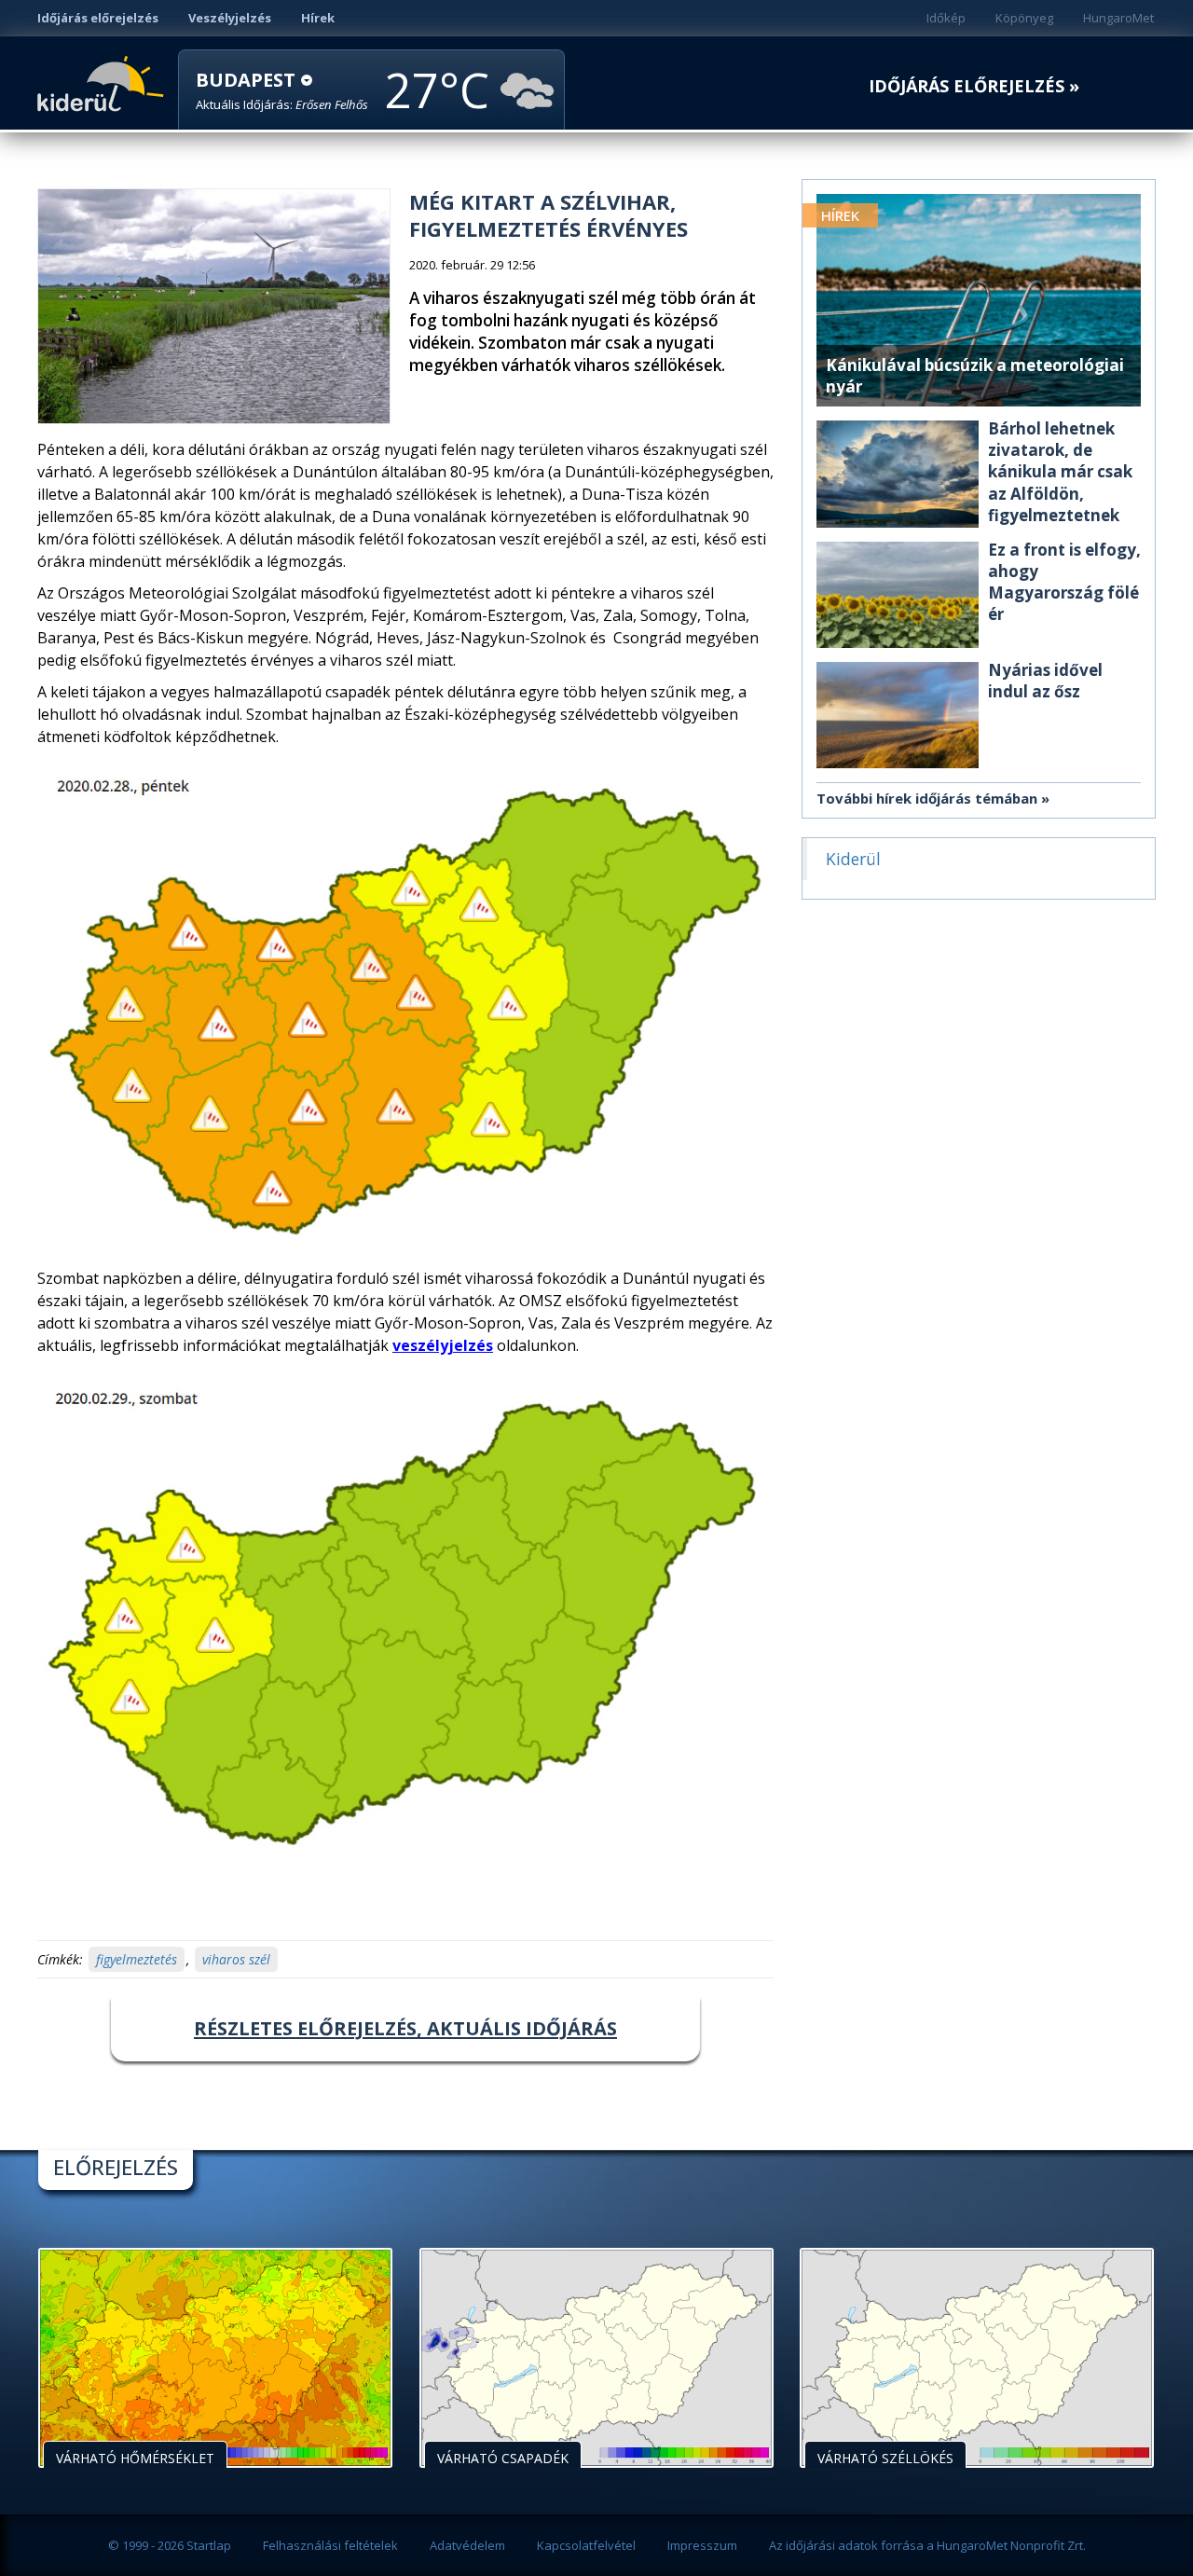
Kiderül (104, 82)
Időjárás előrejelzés (98, 18)
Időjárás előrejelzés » (974, 86)
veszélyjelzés (443, 1345)
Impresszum (702, 2545)
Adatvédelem (467, 2545)
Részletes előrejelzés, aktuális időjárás (405, 2028)
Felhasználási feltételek (330, 2545)
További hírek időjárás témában (927, 798)
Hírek (318, 18)
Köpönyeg (1024, 18)
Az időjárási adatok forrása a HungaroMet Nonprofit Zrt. (927, 2545)
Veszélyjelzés (230, 18)
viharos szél (236, 1959)
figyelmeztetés (137, 1959)
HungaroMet (1118, 18)
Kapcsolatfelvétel (586, 2545)
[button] (282, 91)
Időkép (946, 18)
